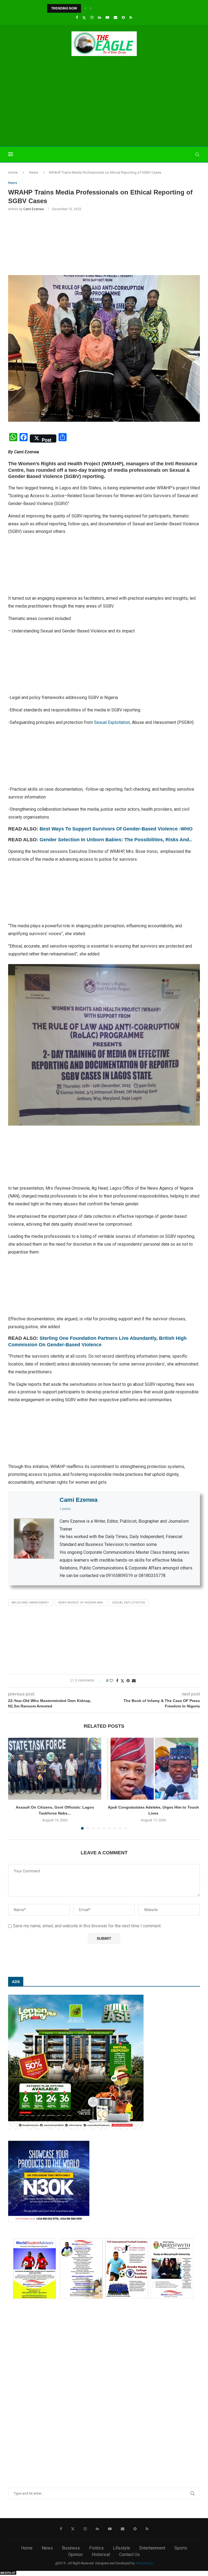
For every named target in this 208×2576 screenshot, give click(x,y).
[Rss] (131, 17)
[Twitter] (84, 18)
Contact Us (129, 2554)
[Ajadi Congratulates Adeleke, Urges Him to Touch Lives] (153, 1769)
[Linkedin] (100, 17)
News (34, 172)
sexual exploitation (129, 1603)
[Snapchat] (123, 17)
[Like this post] (111, 1681)
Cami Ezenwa (34, 209)
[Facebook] (77, 17)
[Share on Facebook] (117, 1681)
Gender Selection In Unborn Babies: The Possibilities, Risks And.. (116, 840)
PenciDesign (144, 2563)
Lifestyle (121, 2548)
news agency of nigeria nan (81, 1603)
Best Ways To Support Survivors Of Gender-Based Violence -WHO (116, 829)
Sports (181, 2548)
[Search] (197, 154)
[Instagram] (92, 17)
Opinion (75, 2554)
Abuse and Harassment (30, 1603)
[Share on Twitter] (122, 1681)
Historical (101, 2554)
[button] (85, 8)
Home (13, 172)
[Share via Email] (134, 1681)
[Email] (116, 17)
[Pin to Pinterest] (128, 1681)
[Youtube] (107, 17)
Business (71, 2548)
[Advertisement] (104, 102)
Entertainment (152, 2548)
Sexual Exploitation (112, 722)
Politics (96, 2548)
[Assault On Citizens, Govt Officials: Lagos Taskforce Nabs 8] (55, 1769)
